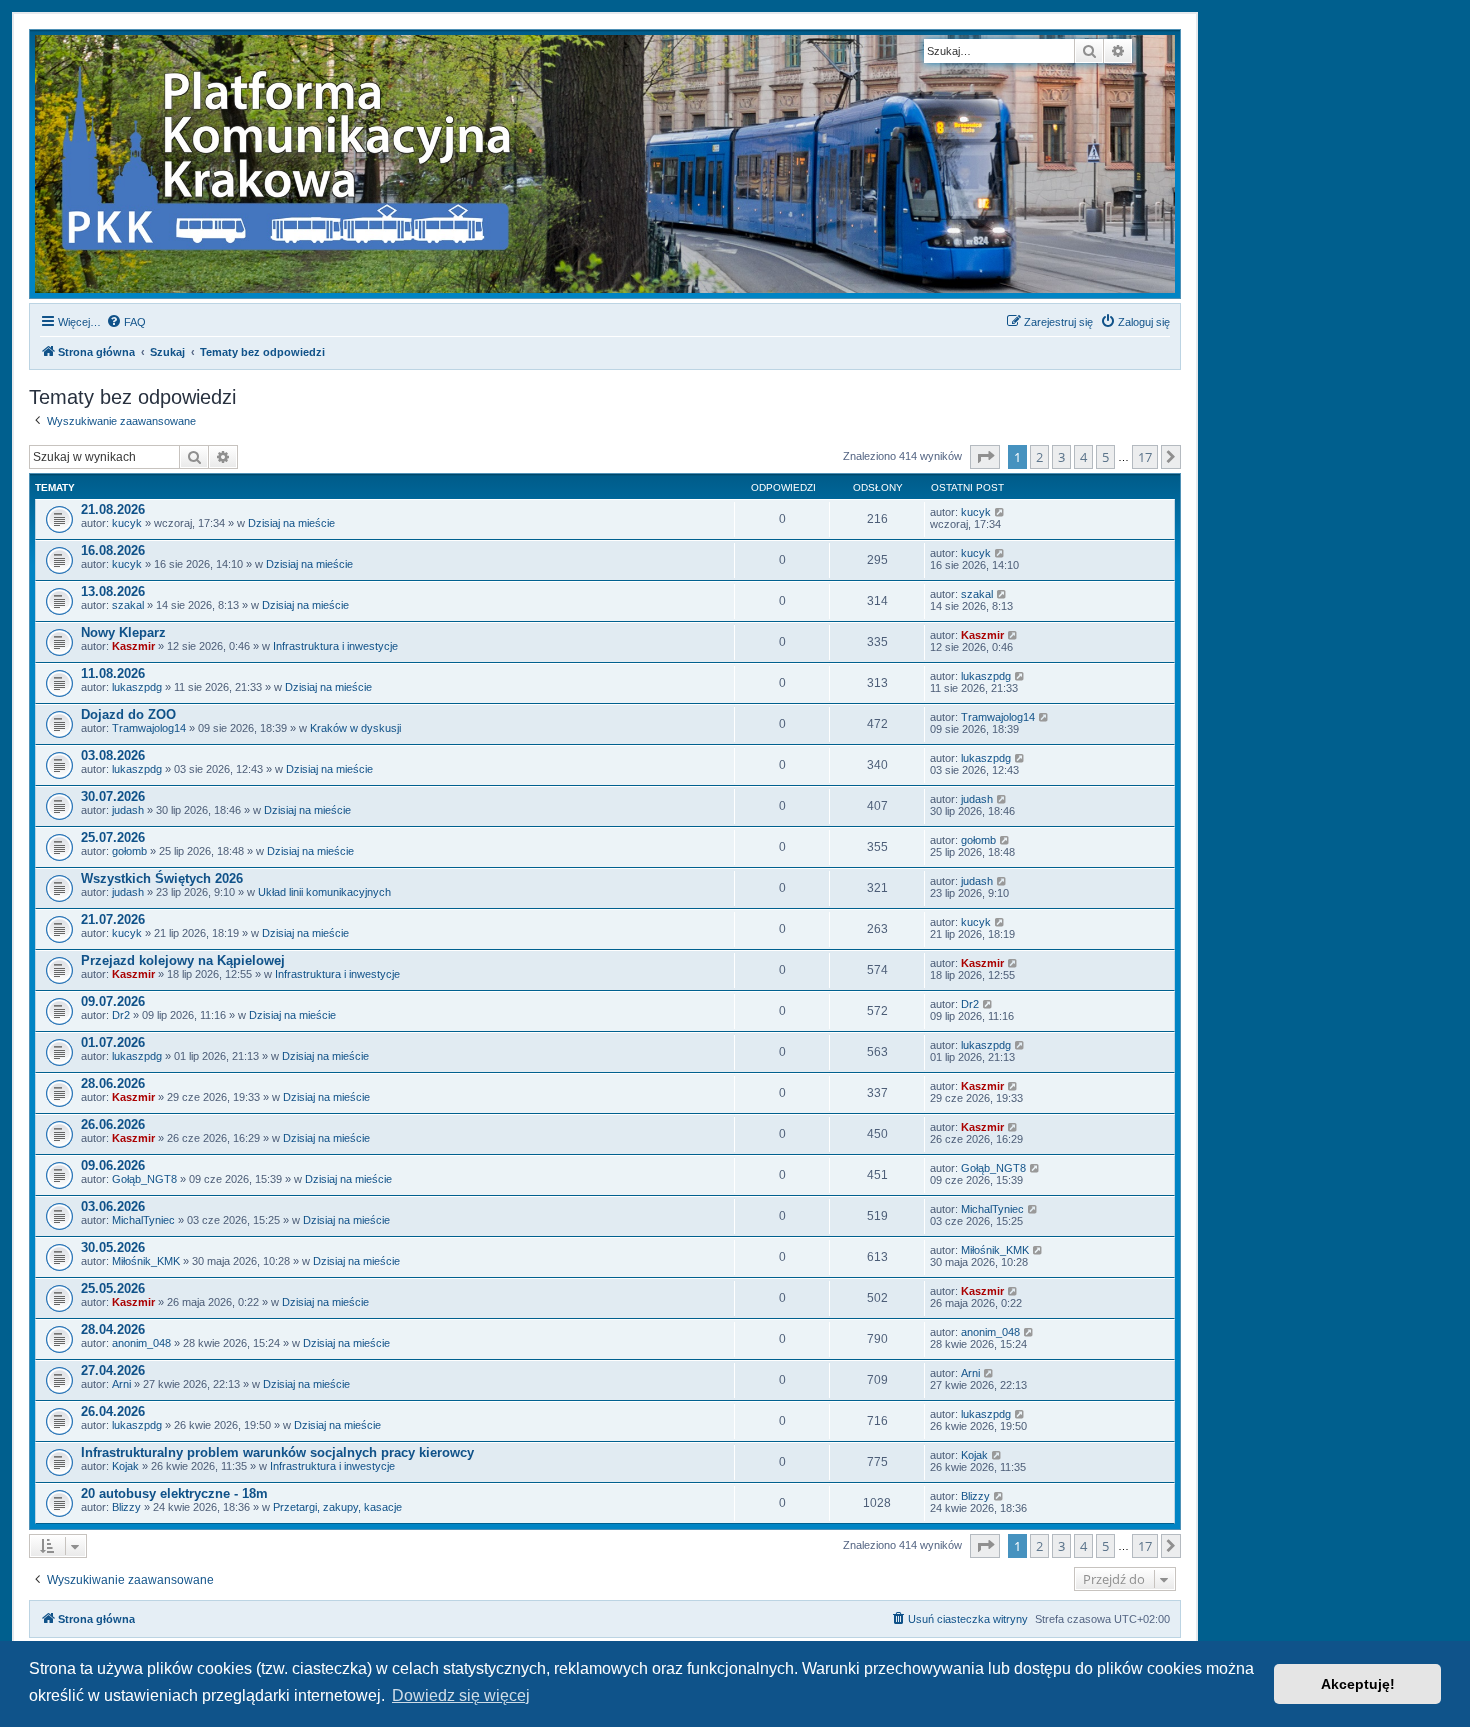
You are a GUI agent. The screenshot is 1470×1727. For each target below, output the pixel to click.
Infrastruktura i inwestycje (335, 646)
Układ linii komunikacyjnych (324, 892)
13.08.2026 (113, 591)
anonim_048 (141, 1343)
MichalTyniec (143, 1220)
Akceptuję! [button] (1358, 1684)
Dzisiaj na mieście (291, 523)
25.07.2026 (113, 837)
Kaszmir (133, 646)
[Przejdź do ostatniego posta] (1000, 512)
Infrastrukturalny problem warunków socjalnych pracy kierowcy (277, 1452)
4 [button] (1083, 457)
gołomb (129, 851)
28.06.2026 (113, 1083)
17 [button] (1145, 457)
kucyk (127, 523)
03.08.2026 (113, 755)
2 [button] (1039, 457)
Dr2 (121, 1015)
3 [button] (1061, 457)
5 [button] (1105, 457)
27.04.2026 (113, 1370)
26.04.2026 (113, 1411)
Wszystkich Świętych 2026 (162, 878)
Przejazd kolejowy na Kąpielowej (183, 960)
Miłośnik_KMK (146, 1261)
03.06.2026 (113, 1206)
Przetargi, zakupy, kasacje (337, 1507)
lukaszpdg (137, 687)
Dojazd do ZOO (128, 714)
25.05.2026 (113, 1288)
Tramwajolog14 (149, 728)
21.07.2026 (113, 919)
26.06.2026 (113, 1124)
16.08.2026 (113, 550)
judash (128, 810)
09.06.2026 (113, 1165)
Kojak (125, 1466)
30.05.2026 (113, 1247)
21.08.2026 (113, 509)
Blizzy (126, 1507)
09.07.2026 (113, 1001)
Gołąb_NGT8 (144, 1179)
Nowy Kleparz (123, 632)
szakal (128, 605)
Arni (121, 1384)
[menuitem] (126, 322)
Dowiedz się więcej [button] (461, 1695)
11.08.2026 (113, 673)
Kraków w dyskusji (355, 728)
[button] (985, 457)
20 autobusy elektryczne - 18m (174, 1493)
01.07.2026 (113, 1042)
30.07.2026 (113, 796)
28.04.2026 (113, 1329)
